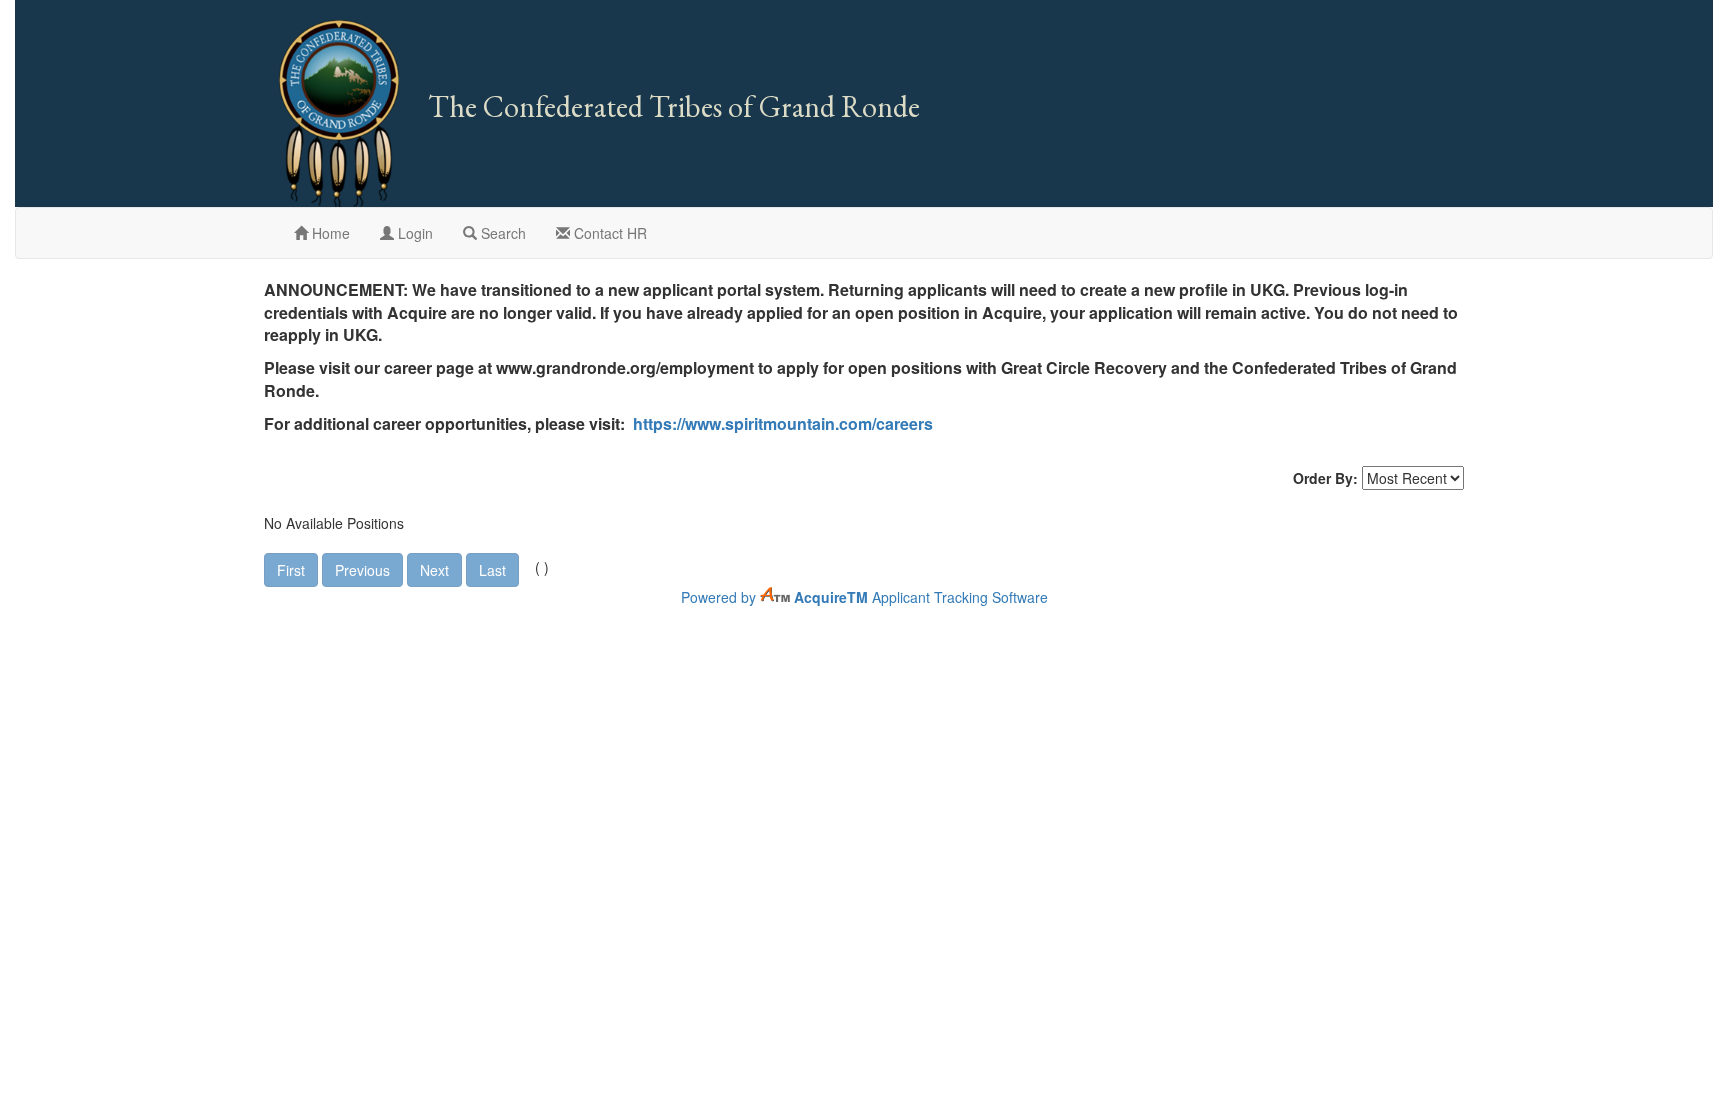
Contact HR (608, 233)
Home (329, 233)
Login (413, 233)
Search (501, 233)
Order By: (1325, 478)
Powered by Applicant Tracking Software (864, 597)
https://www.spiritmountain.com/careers (783, 423)
